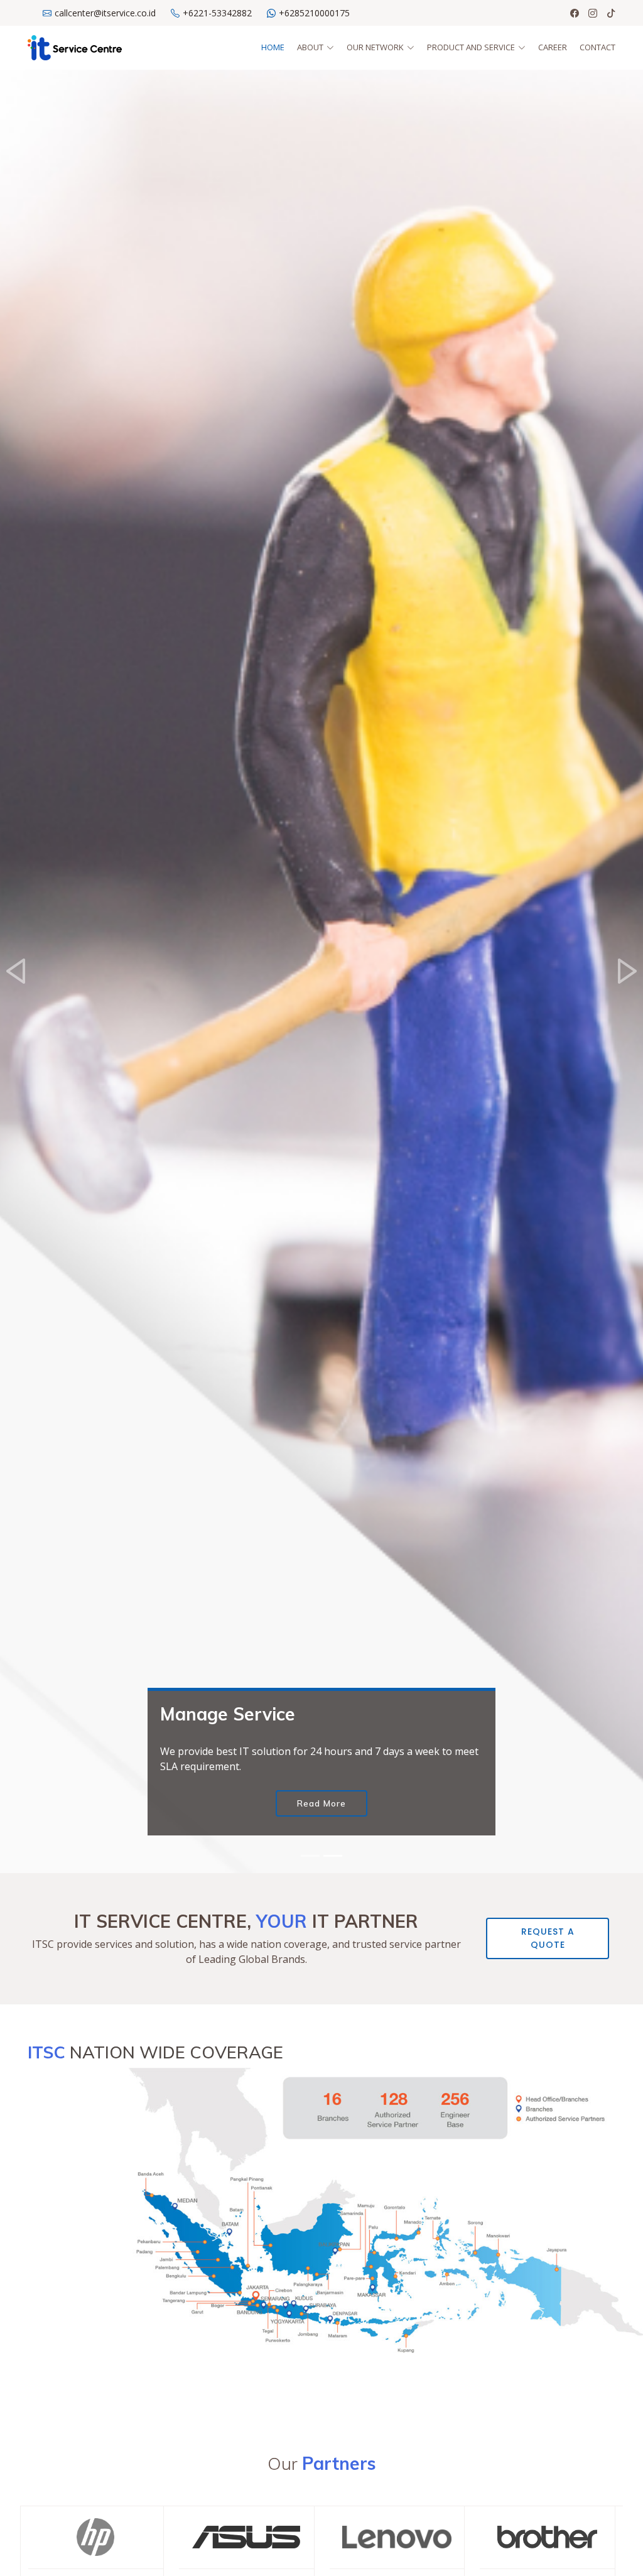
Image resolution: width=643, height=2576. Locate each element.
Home (273, 47)
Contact (597, 47)
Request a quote (548, 1938)
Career (553, 47)
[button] (16, 971)
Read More (321, 1803)
